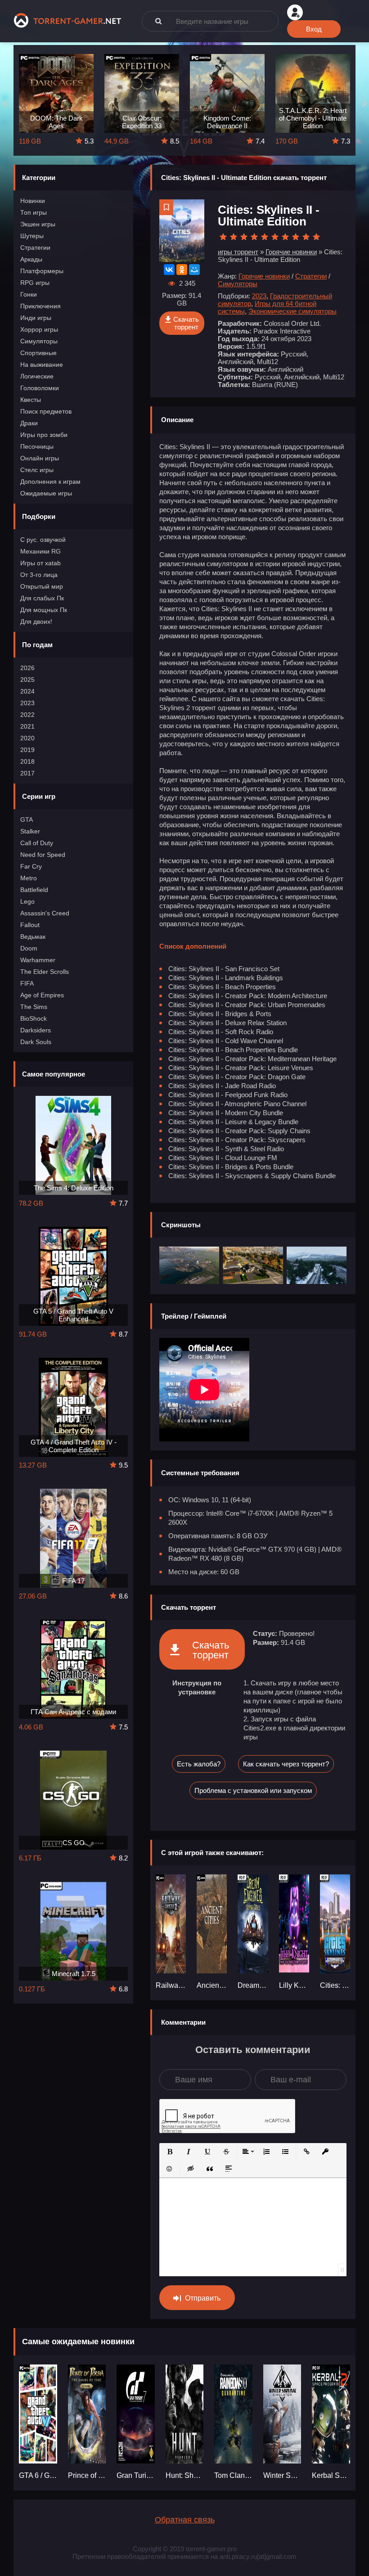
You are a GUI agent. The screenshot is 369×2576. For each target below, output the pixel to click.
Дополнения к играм (50, 482)
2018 (27, 761)
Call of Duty (37, 843)
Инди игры (36, 318)
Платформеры (42, 271)
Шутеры (32, 236)
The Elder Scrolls (45, 972)
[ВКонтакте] (169, 270)
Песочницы (37, 446)
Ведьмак (33, 937)
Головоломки (40, 388)
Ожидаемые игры (46, 493)
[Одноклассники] (182, 270)
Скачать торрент (186, 323)
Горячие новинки (264, 276)
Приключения (40, 306)
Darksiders (36, 1030)
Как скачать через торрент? (286, 1764)
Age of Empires (42, 995)
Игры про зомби (44, 435)
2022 (27, 715)
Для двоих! (36, 621)
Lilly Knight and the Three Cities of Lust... (294, 1985)
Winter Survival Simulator (282, 2475)
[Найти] (158, 21)
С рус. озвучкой (43, 540)
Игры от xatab (40, 563)
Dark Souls (36, 1042)
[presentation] (5, 104)
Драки (29, 423)
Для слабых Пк (42, 598)
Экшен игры (38, 224)
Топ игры (34, 212)
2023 (27, 703)
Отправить (203, 2298)
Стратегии (35, 248)
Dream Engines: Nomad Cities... (253, 1985)
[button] (170, 2152)
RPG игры (35, 283)
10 (316, 237)
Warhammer (38, 960)
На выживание (42, 365)
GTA (27, 820)
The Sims (34, 1007)
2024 (27, 691)
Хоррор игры (39, 329)
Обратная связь (185, 2520)
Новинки (33, 201)
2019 (27, 750)
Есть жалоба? (199, 1764)
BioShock (34, 1018)
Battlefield (34, 890)
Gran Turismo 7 (136, 2475)
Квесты (31, 400)
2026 (27, 668)
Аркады (31, 259)
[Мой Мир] (194, 270)
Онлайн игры (40, 458)
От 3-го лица (39, 575)
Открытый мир (42, 586)
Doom (29, 948)
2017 (27, 773)
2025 (27, 680)
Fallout (30, 925)
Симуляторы (39, 341)
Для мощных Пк (44, 610)
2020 (27, 738)
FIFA (27, 983)
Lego (27, 901)
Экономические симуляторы (292, 311)
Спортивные (38, 353)
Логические (37, 376)
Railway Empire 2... (171, 1985)
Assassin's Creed (45, 913)
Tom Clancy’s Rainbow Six (233, 2475)
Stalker (30, 831)
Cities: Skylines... (335, 1985)
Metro (29, 878)
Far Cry (31, 866)
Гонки (29, 294)
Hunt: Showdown (185, 2475)
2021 (27, 726)
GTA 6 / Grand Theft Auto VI (38, 2475)
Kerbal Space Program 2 (331, 2475)
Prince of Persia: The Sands (87, 2475)
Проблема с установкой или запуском (253, 1790)
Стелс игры (37, 470)
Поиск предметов (46, 411)
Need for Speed (43, 855)
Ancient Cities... (212, 1985)
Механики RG (40, 551)
